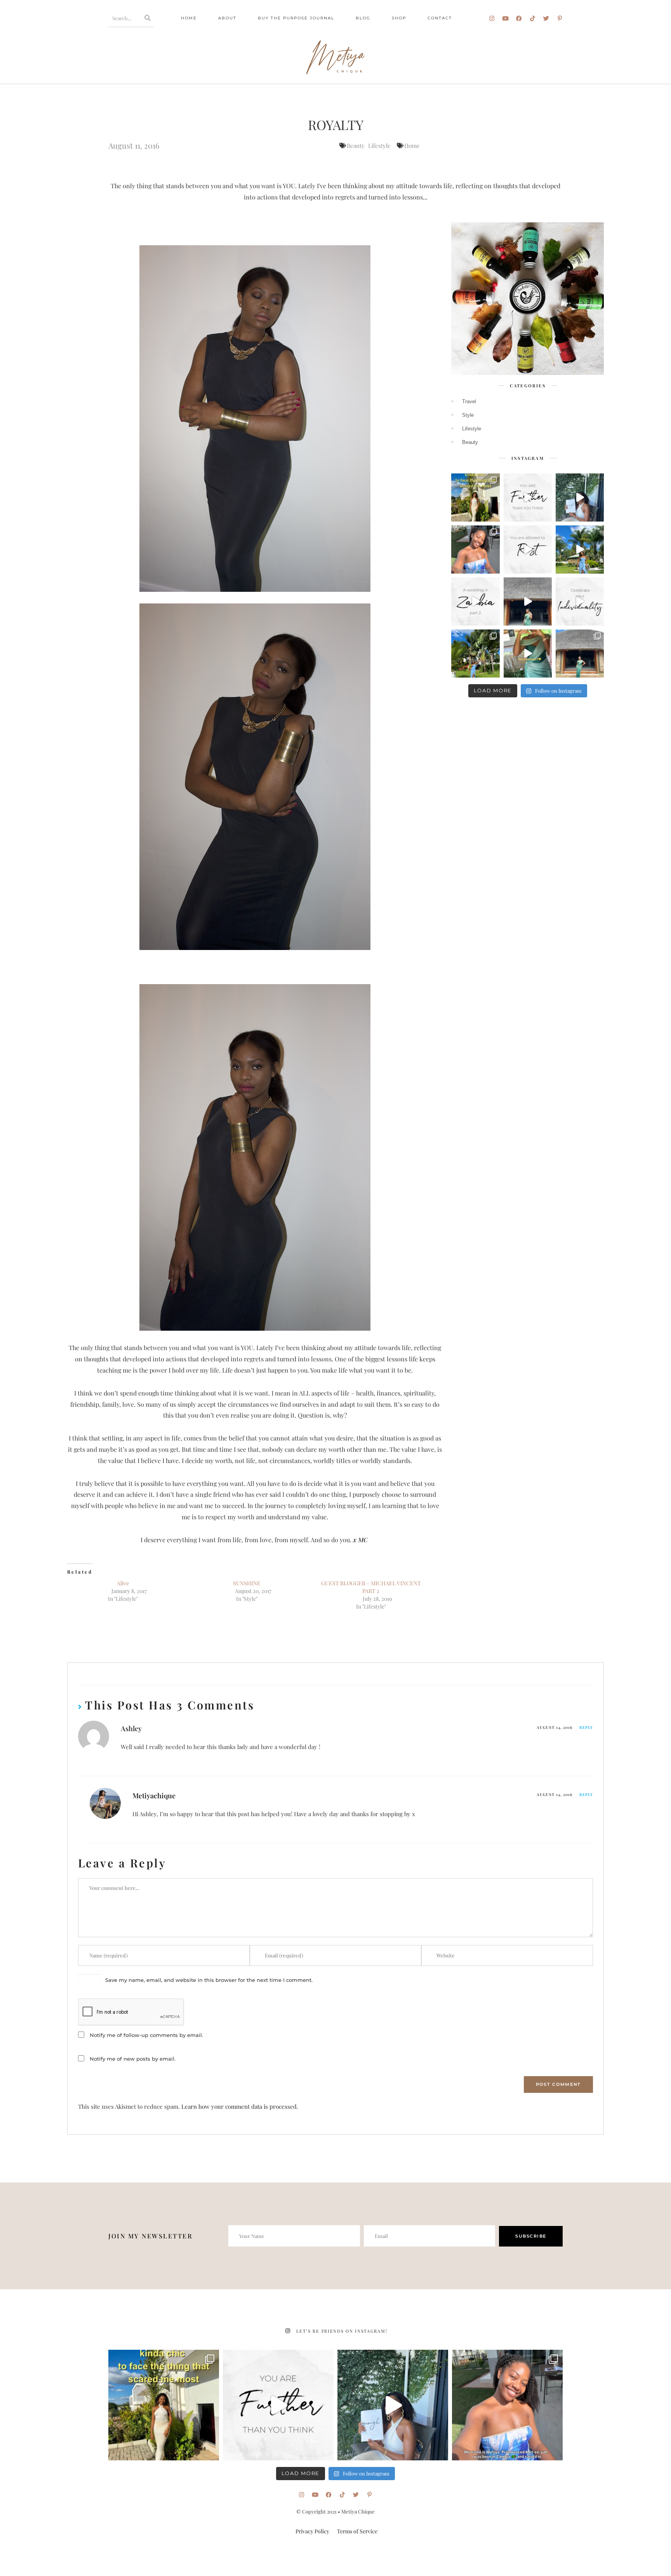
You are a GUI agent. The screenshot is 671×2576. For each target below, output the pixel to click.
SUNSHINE (247, 1583)
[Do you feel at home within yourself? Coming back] (528, 602)
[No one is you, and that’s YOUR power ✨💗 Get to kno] (475, 550)
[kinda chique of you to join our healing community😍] (475, 498)
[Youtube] (505, 18)
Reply (586, 1727)
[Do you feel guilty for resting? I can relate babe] (528, 550)
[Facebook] (519, 18)
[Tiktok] (533, 18)
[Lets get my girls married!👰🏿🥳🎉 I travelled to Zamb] (528, 654)
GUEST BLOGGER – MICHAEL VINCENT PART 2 (371, 1587)
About (227, 18)
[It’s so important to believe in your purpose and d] (580, 602)
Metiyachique (154, 1796)
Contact (440, 18)
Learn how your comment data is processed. (240, 2106)
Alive (123, 1583)
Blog (363, 18)
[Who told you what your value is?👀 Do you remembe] (580, 498)
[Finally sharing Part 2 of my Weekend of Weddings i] (475, 602)
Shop (399, 18)
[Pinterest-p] (560, 18)
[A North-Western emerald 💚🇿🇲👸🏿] (580, 654)
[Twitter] (546, 18)
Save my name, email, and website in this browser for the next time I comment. (209, 1980)
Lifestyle (379, 146)
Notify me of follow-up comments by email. (146, 2035)
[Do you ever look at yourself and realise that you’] (580, 550)
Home (189, 18)
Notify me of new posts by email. (133, 2059)
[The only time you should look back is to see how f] (528, 498)
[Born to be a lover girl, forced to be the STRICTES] (475, 654)
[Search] (148, 18)
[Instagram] (492, 18)
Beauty (356, 146)
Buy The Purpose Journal (296, 18)
